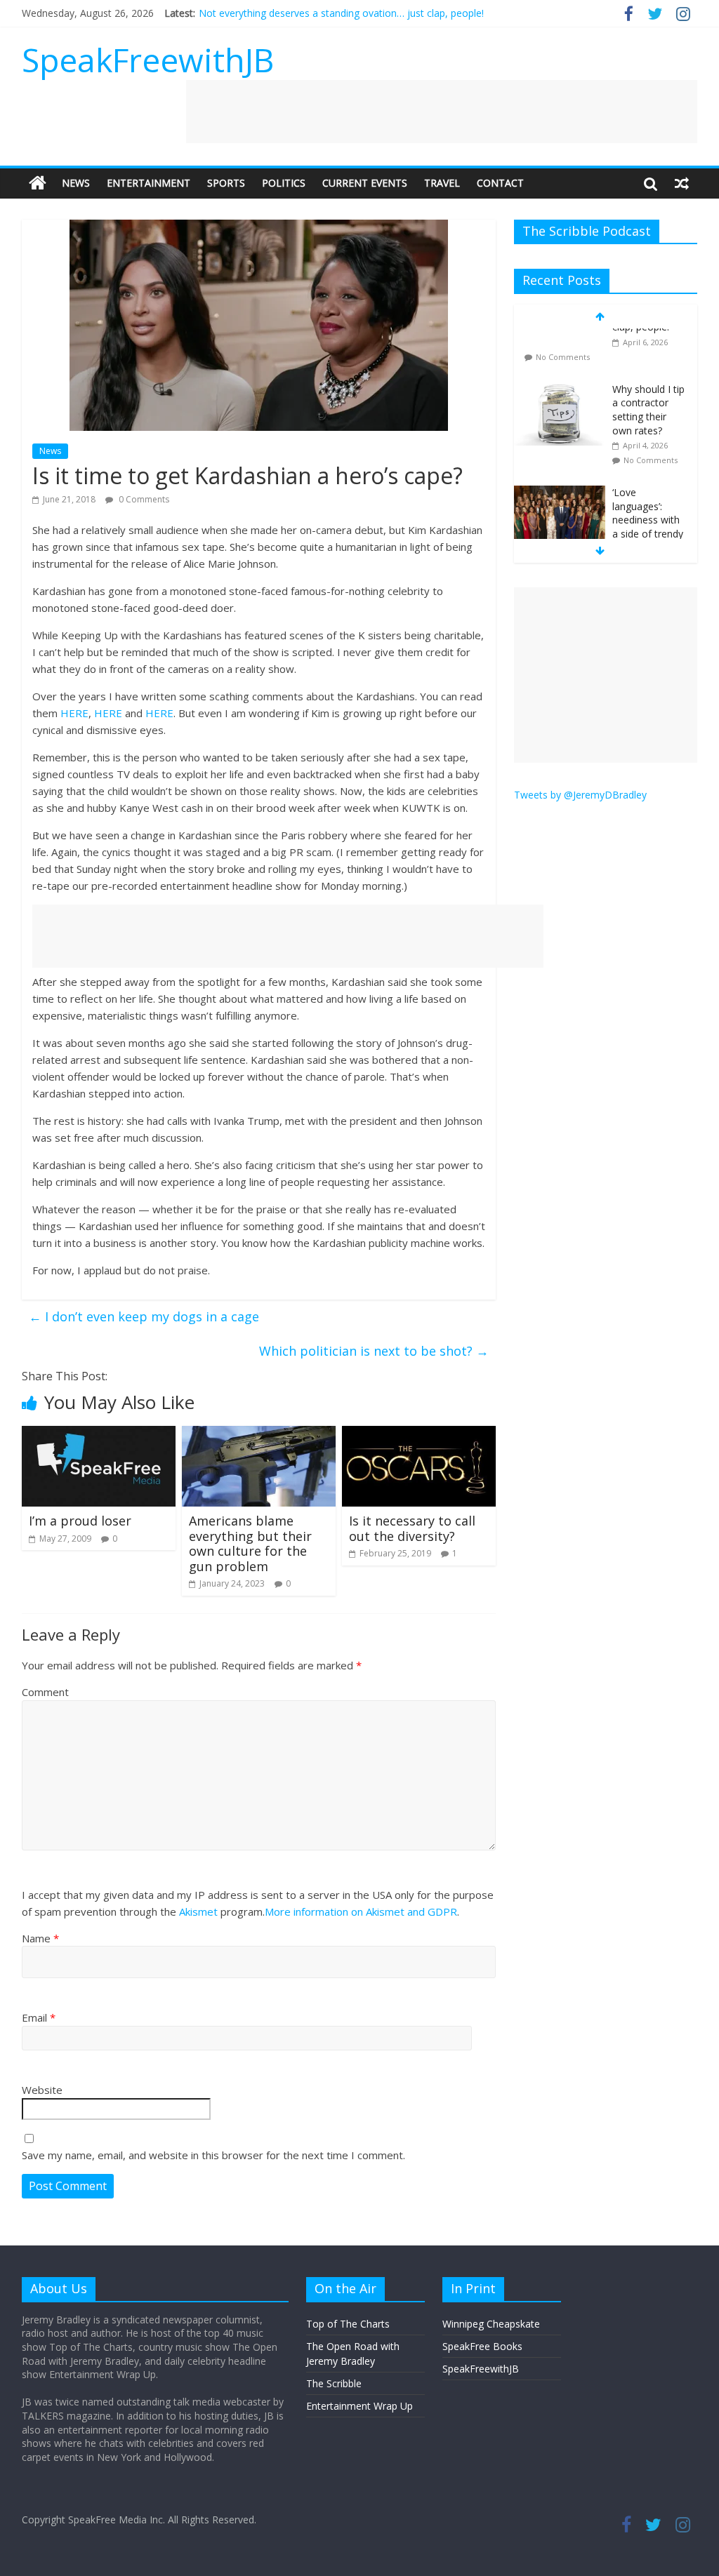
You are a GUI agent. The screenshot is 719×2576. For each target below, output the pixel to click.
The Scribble (334, 2383)
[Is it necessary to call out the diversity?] (419, 1434)
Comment (45, 1692)
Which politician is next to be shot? (374, 1351)
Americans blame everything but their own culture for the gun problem (250, 1543)
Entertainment (149, 183)
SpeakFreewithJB (148, 60)
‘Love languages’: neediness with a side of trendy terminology (648, 469)
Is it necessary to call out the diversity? (412, 1528)
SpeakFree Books (482, 2346)
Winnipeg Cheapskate (491, 2324)
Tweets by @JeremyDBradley (580, 795)
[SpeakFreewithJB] (38, 183)
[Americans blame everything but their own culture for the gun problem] (259, 1434)
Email (39, 2017)
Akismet (198, 1911)
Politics (284, 183)
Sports (226, 183)
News (76, 183)
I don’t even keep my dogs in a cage (144, 1316)
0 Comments (143, 499)
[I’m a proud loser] (99, 1434)
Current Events (365, 183)
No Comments (651, 409)
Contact (500, 183)
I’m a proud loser (80, 1521)
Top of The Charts (348, 2324)
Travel (442, 183)
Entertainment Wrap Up (359, 2406)
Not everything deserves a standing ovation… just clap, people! (341, 13)
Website (42, 2090)
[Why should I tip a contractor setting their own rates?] (560, 339)
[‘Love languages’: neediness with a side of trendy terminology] (560, 442)
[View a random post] (682, 183)
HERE (74, 713)
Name (40, 1938)
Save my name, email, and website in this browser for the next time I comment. (213, 2155)
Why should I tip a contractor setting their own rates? (648, 359)
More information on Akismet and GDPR (361, 1911)
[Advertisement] (442, 112)
